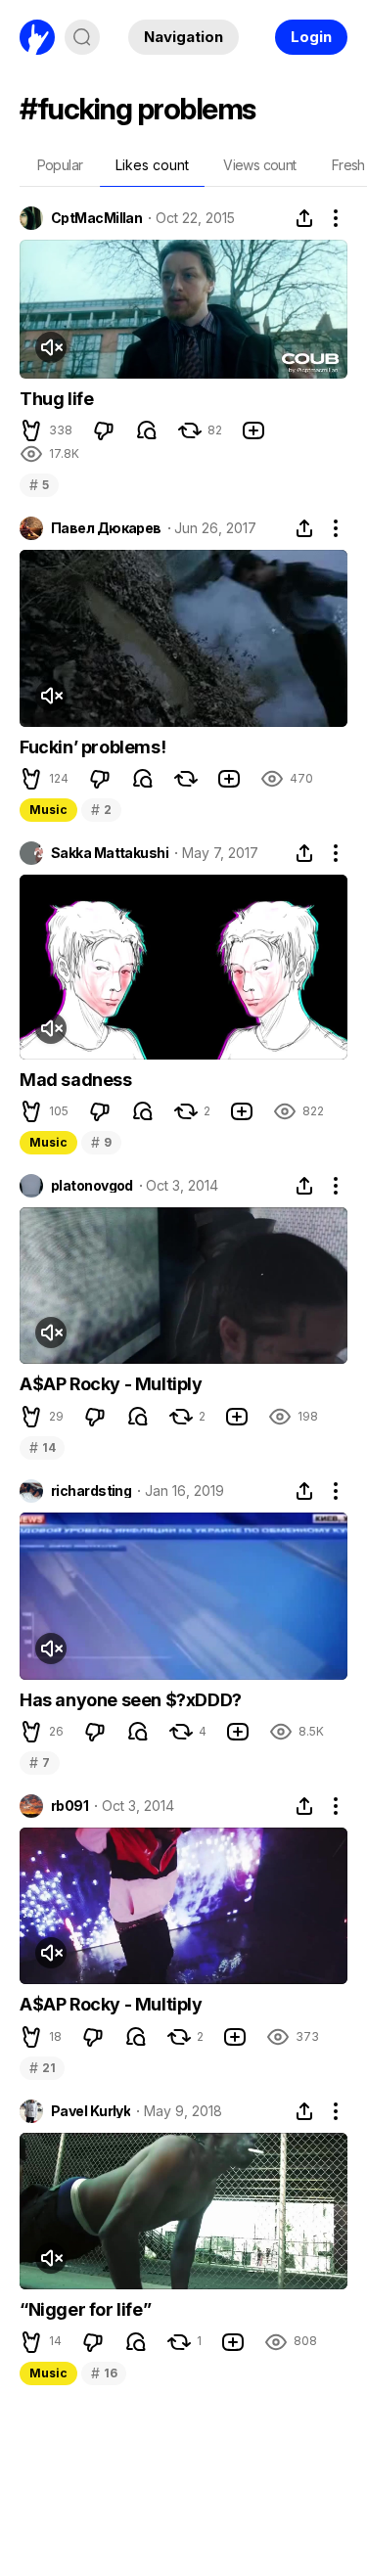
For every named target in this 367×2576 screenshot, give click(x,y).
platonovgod (92, 1186)
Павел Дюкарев (106, 528)
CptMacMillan (96, 218)
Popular (60, 165)
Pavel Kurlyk (91, 2111)
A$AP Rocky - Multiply (111, 1384)
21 (42, 2068)
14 (42, 1447)
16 (104, 2373)
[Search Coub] (82, 37)
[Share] (304, 218)
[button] (31, 430)
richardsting (91, 1491)
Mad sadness (76, 1080)
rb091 (69, 1806)
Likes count (152, 165)
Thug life (56, 399)
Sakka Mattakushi (110, 853)
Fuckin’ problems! (92, 747)
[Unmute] (51, 347)
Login (311, 37)
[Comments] (147, 430)
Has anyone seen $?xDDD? (131, 1700)
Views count (259, 165)
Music (48, 810)
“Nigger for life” (85, 2309)
